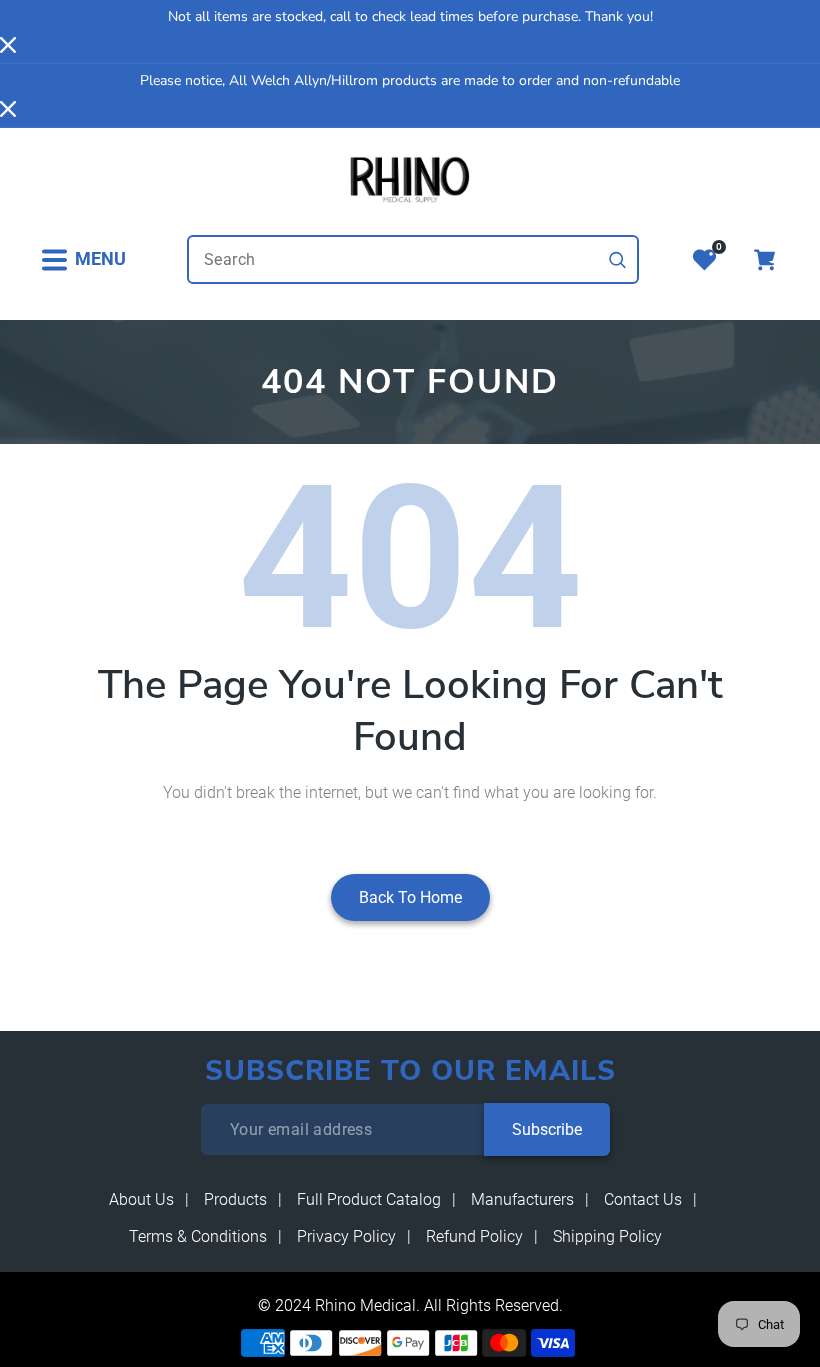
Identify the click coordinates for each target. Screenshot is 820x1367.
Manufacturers (522, 1199)
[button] (83, 259)
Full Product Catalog (369, 1199)
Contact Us (643, 1199)
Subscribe (547, 1129)
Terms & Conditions (198, 1236)
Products (235, 1199)
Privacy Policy (346, 1236)
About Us (141, 1199)
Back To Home (410, 897)
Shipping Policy (607, 1236)
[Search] (618, 260)
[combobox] (413, 259)
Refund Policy (474, 1236)
